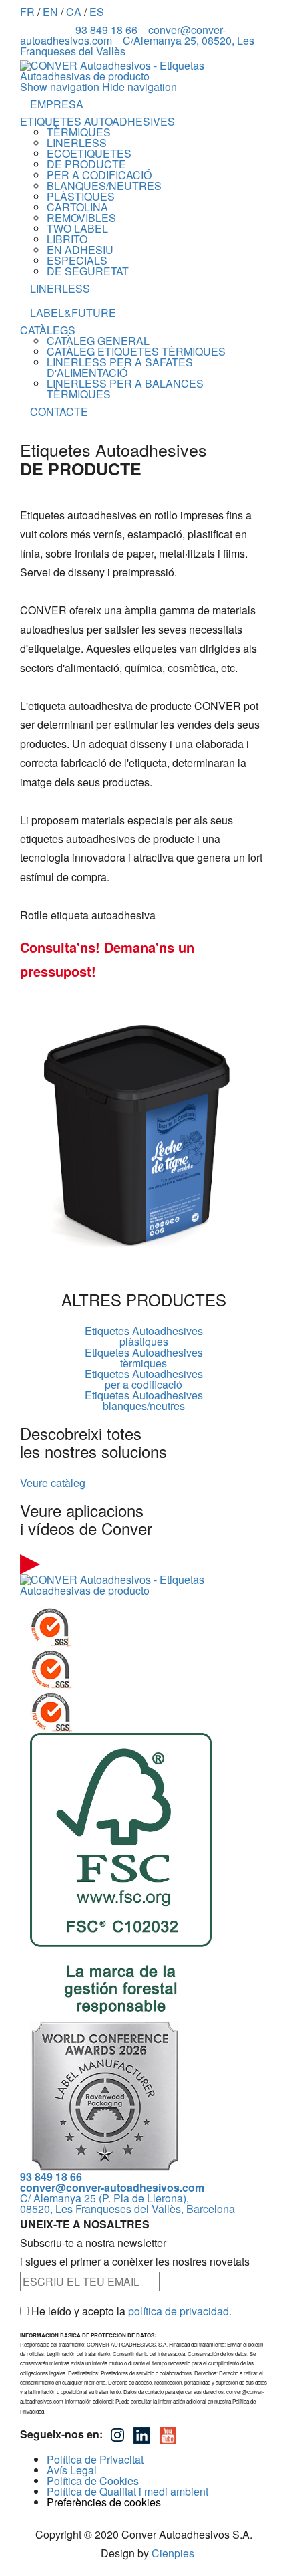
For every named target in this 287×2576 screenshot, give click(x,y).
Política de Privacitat (95, 2459)
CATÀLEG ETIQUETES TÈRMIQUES (136, 351)
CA (74, 12)
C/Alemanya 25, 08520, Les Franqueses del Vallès (137, 46)
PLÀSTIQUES (81, 196)
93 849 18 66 (106, 30)
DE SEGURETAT (88, 271)
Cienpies (173, 2553)
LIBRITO (67, 239)
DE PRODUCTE (86, 164)
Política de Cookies (93, 2481)
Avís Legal (72, 2470)
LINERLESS (77, 143)
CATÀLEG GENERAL (98, 341)
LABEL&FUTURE (73, 313)
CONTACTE (59, 412)
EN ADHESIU (80, 250)
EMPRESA (57, 104)
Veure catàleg (53, 1483)
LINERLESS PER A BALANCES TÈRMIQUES (125, 389)
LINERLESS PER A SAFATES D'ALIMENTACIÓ (120, 367)
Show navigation (60, 87)
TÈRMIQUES (79, 132)
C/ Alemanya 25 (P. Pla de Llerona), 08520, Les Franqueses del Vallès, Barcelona (127, 2203)
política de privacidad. (180, 2311)
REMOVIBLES (81, 218)
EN (50, 12)
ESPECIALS (77, 260)
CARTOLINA (77, 207)
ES (97, 12)
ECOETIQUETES (89, 153)
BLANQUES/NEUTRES (104, 186)
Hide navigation (139, 87)
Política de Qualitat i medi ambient (127, 2491)
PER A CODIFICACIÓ (99, 175)
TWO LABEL (77, 228)
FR (27, 12)
